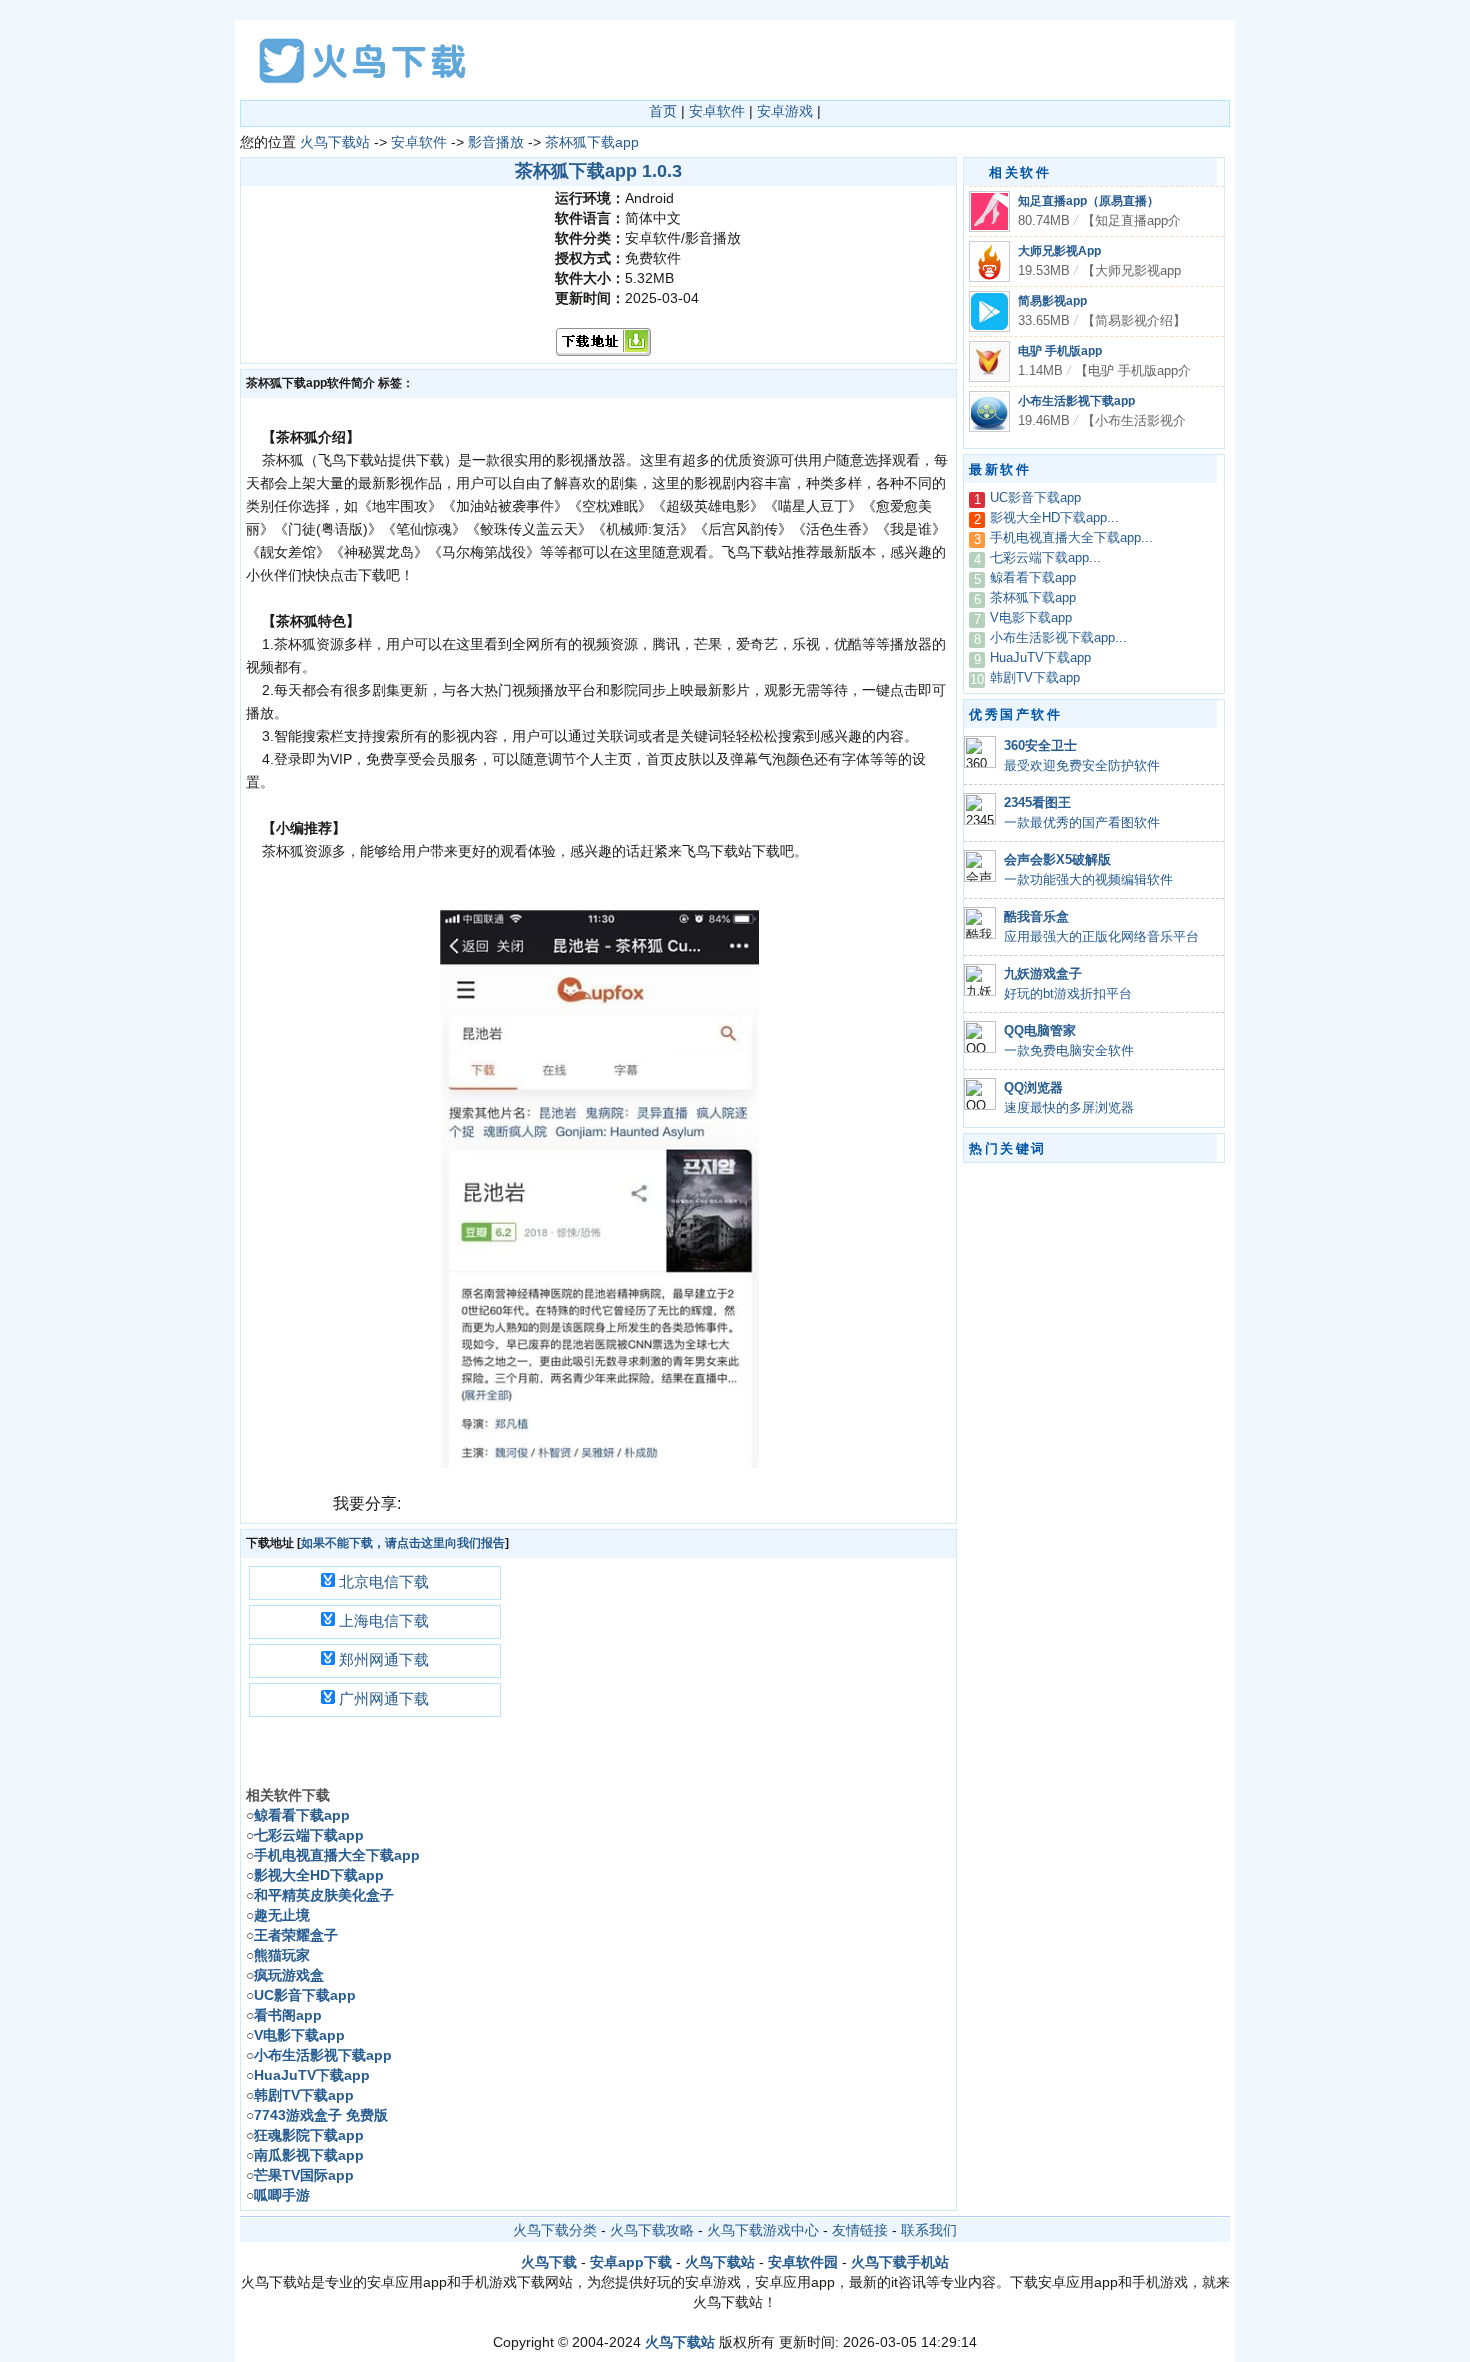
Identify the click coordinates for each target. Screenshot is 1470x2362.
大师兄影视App (1059, 251)
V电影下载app (1031, 618)
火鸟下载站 (335, 142)
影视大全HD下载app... (1054, 518)
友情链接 (860, 2230)
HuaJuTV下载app (1040, 658)
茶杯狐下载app (592, 142)
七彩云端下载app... (1045, 558)
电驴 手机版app (1060, 351)
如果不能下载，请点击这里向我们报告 (403, 1543)
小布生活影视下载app (1076, 401)
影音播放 (496, 142)
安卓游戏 (785, 111)
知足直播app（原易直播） (1088, 201)
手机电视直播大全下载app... (1071, 538)
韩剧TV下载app (1035, 678)
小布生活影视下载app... (1058, 638)
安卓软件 (717, 111)
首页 (663, 111)
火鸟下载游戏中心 (763, 2230)
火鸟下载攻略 (652, 2230)
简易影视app (1052, 301)
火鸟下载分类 (555, 2230)
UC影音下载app (1035, 498)
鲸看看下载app (1033, 578)
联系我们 (929, 2230)
